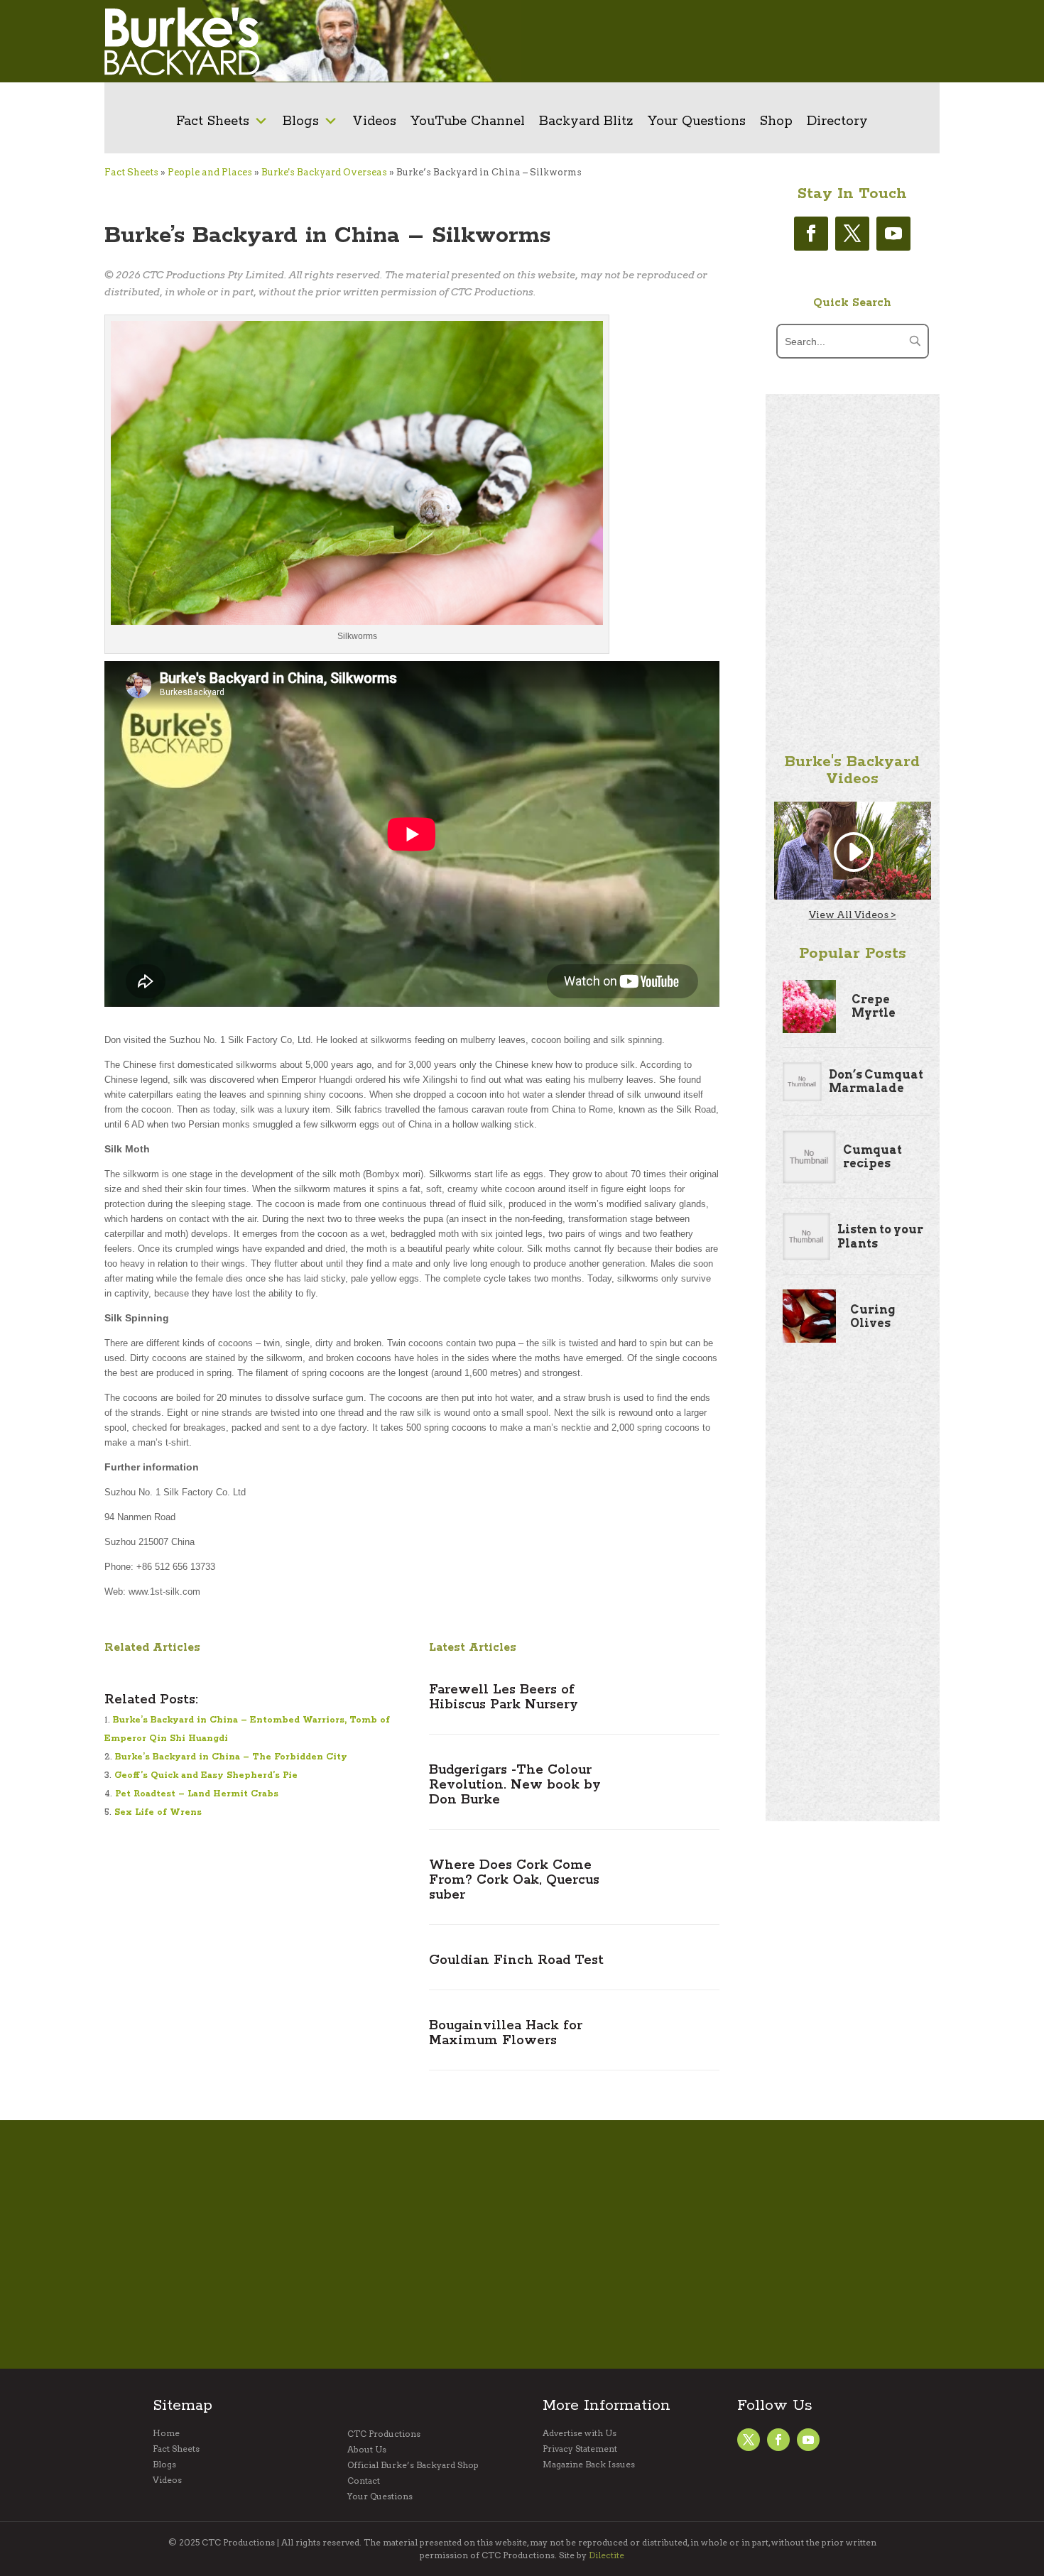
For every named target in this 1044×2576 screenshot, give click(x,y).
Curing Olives (872, 1316)
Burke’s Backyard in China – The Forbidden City (231, 1757)
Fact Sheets (213, 121)
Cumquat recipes (872, 1157)
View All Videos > (853, 915)
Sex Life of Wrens (158, 1812)
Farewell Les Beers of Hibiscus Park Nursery (504, 1697)
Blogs (301, 121)
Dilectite (607, 2555)
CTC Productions (384, 2434)
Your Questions (697, 121)
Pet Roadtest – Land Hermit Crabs (197, 1794)
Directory (837, 121)
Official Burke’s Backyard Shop (413, 2465)
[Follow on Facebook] (811, 234)
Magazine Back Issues (589, 2465)
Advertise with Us (580, 2433)
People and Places (210, 172)
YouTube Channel (468, 121)
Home (166, 2433)
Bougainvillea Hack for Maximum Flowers (506, 2033)
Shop (776, 121)
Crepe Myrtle (874, 1006)
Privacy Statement (580, 2449)
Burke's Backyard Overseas (324, 172)
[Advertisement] (726, 41)
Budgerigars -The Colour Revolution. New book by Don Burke (515, 1785)
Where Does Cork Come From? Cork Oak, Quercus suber (514, 1880)
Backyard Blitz (586, 121)
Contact (364, 2481)
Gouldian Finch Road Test (516, 1960)
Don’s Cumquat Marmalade (876, 1081)
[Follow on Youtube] (893, 234)
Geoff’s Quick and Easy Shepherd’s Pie (206, 1775)
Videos (374, 121)
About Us (367, 2450)
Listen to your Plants (880, 1236)
